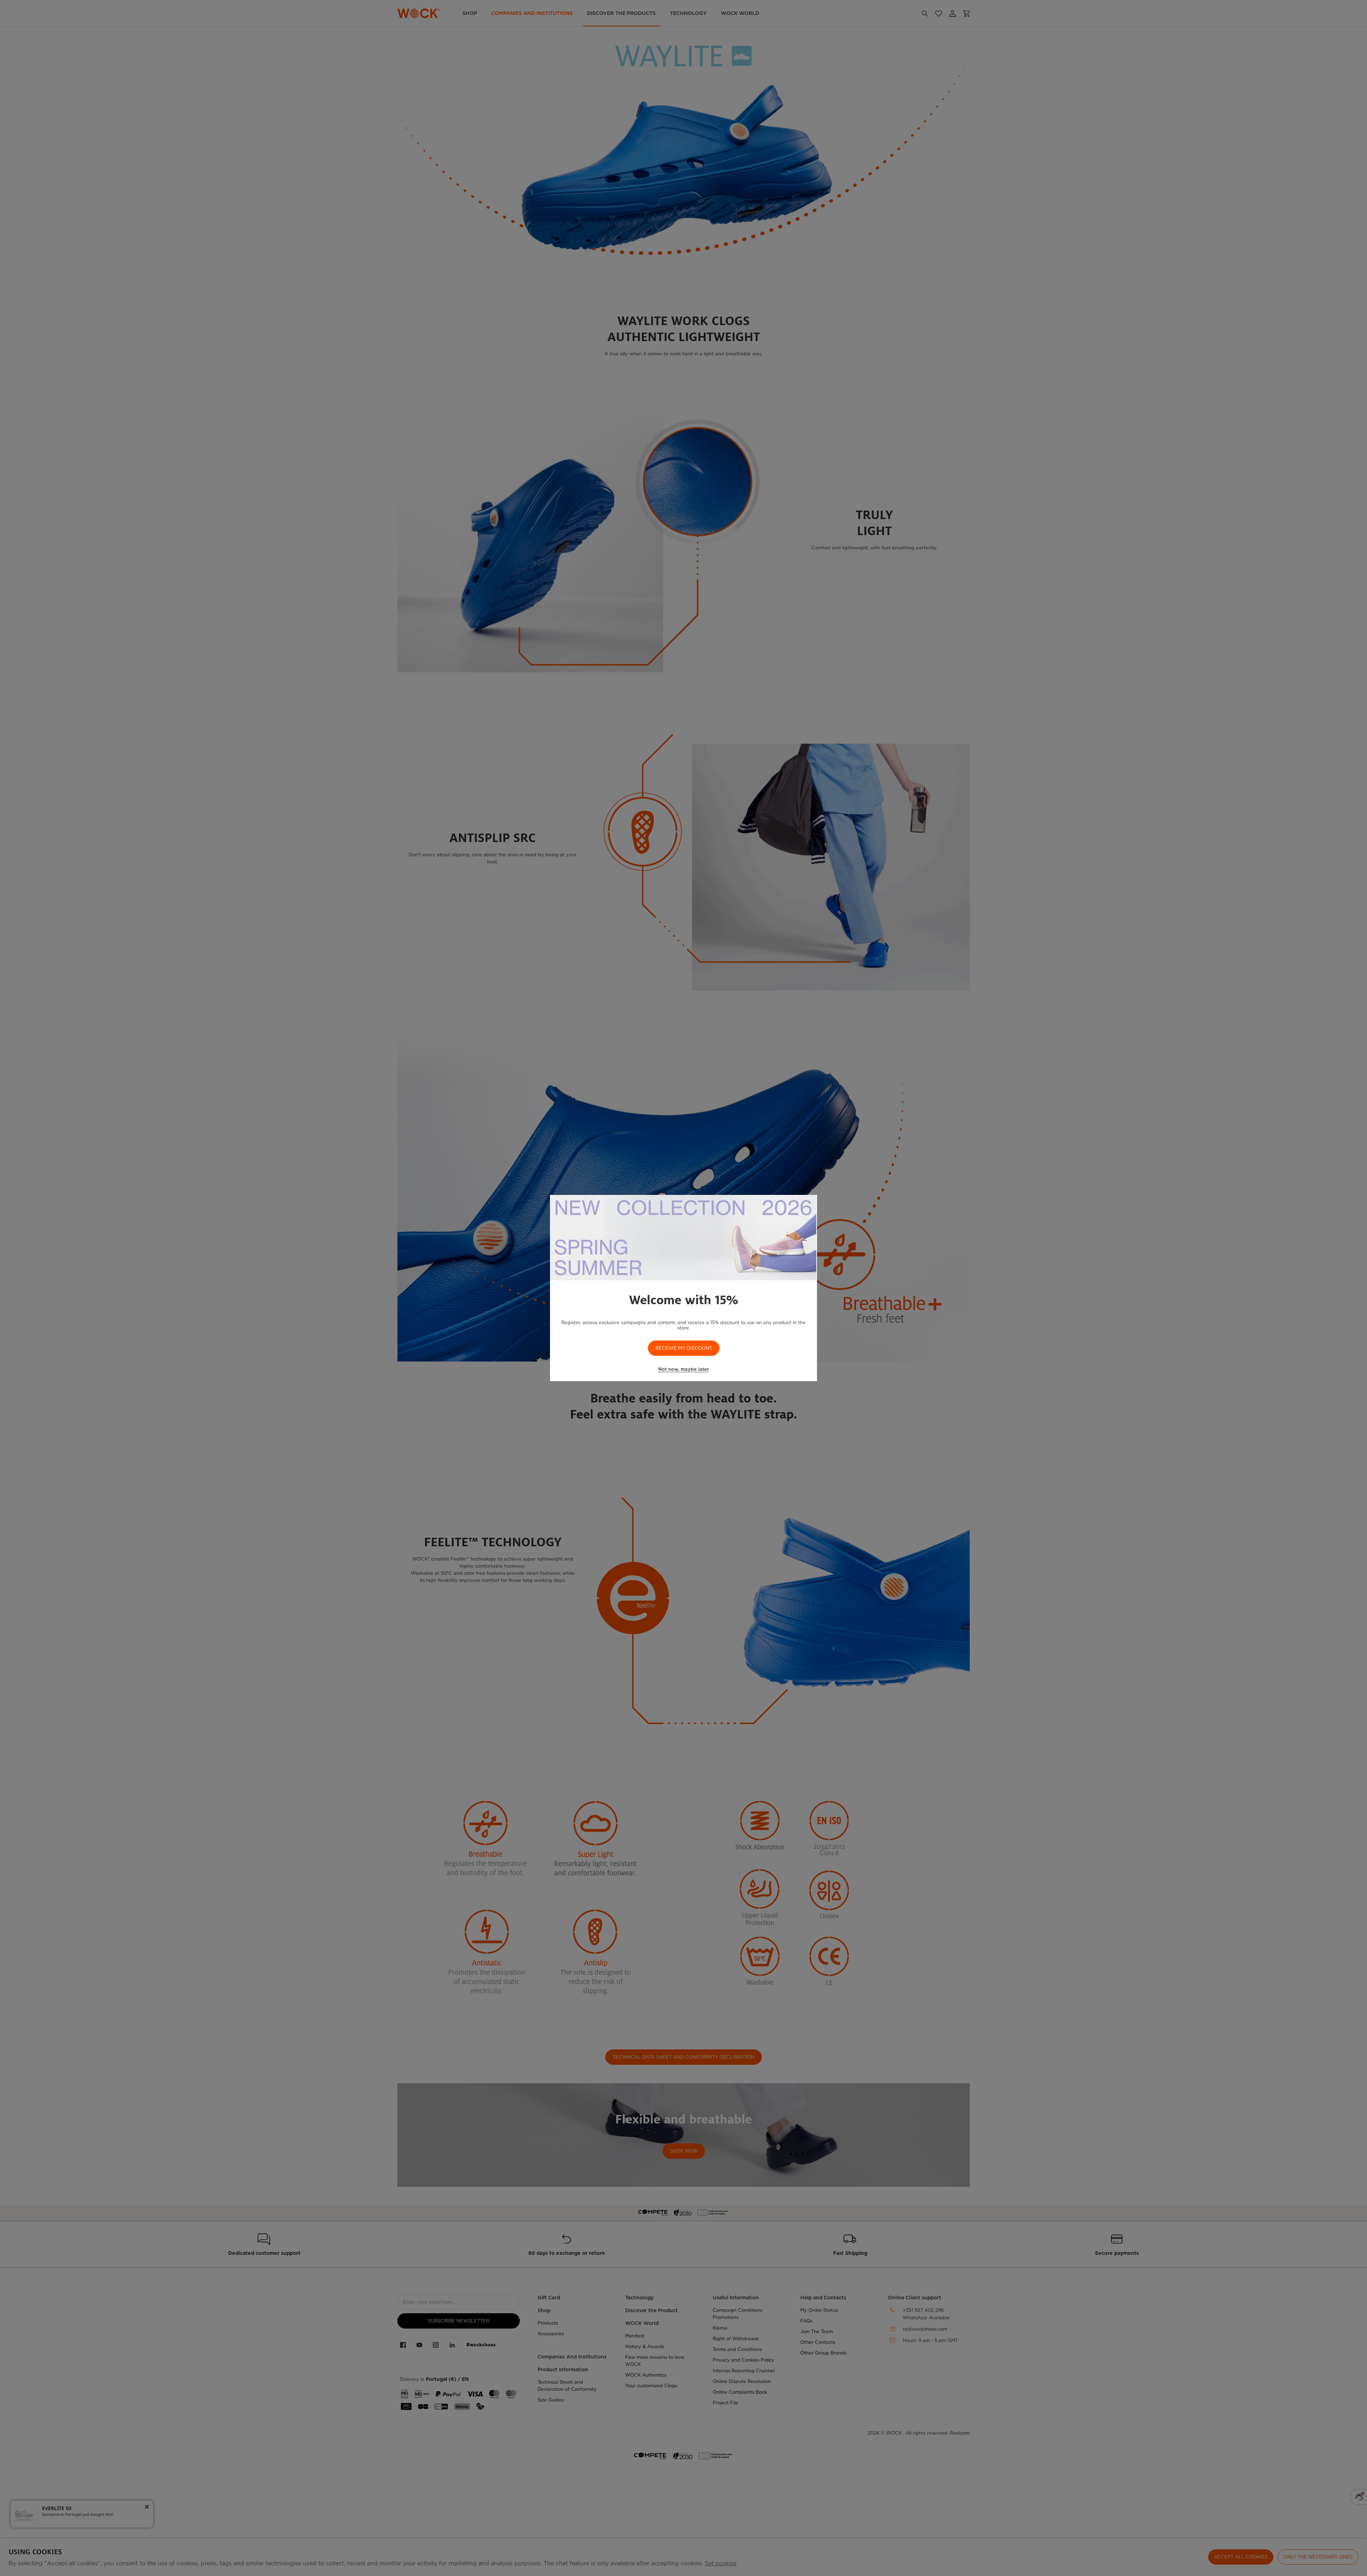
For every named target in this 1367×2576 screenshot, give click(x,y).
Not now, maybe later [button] (683, 1369)
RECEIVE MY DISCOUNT (684, 1348)
